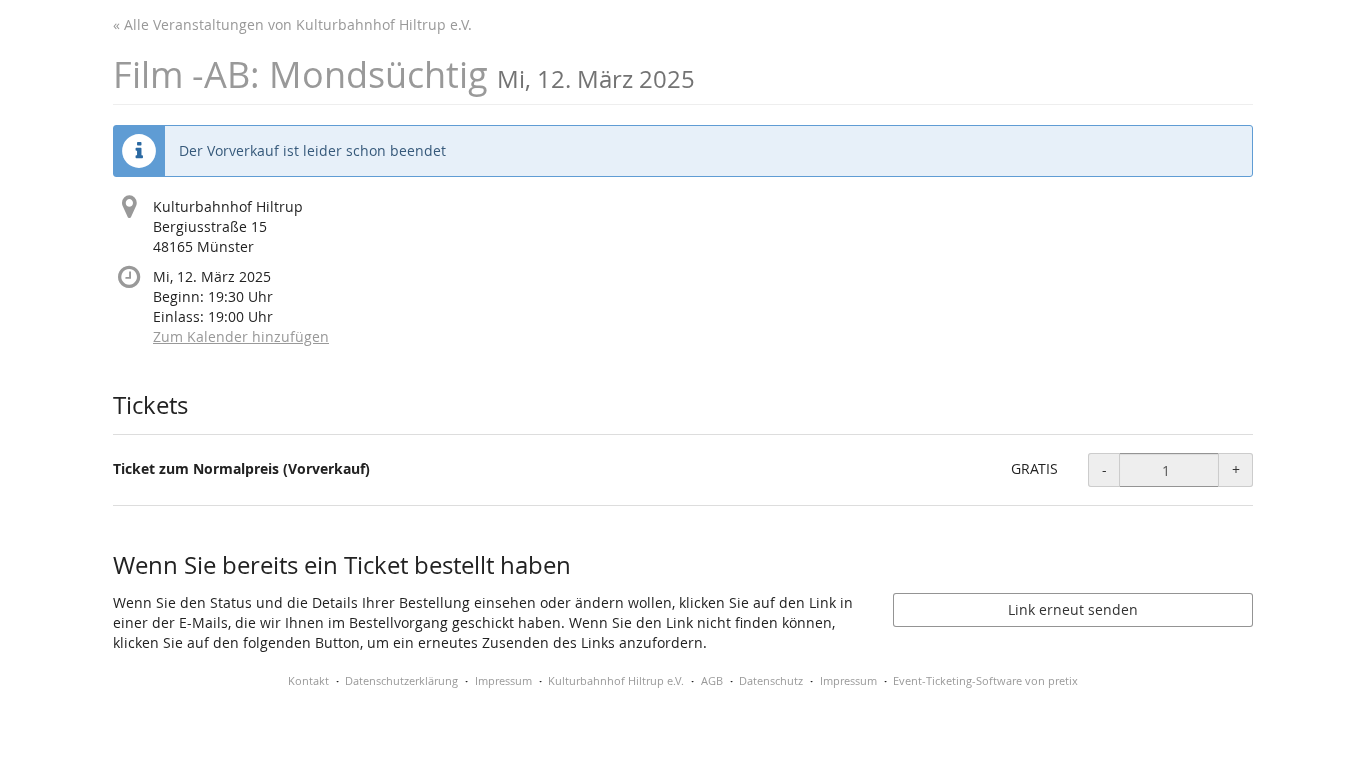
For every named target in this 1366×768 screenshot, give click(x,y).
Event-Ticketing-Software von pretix (985, 680)
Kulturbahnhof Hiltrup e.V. (616, 680)
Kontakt (308, 680)
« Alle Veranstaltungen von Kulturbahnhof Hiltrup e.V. (292, 24)
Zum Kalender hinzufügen (241, 336)
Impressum (503, 680)
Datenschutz (771, 680)
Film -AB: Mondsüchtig (404, 74)
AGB (712, 680)
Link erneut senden (1073, 609)
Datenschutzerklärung (401, 680)
